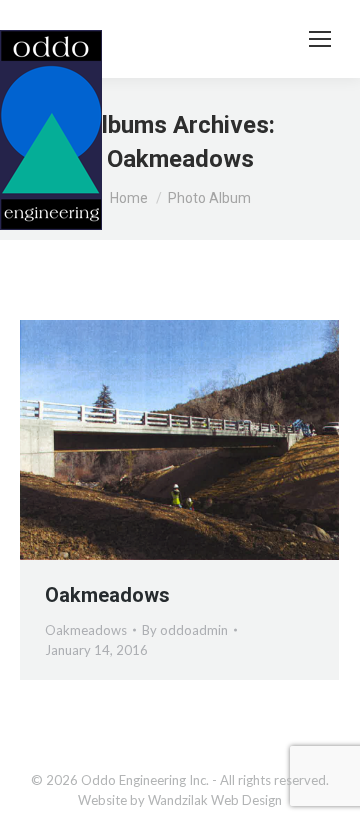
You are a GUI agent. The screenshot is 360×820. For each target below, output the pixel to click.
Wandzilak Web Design (215, 800)
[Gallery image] (179, 440)
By (185, 630)
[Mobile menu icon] (320, 39)
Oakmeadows (107, 595)
